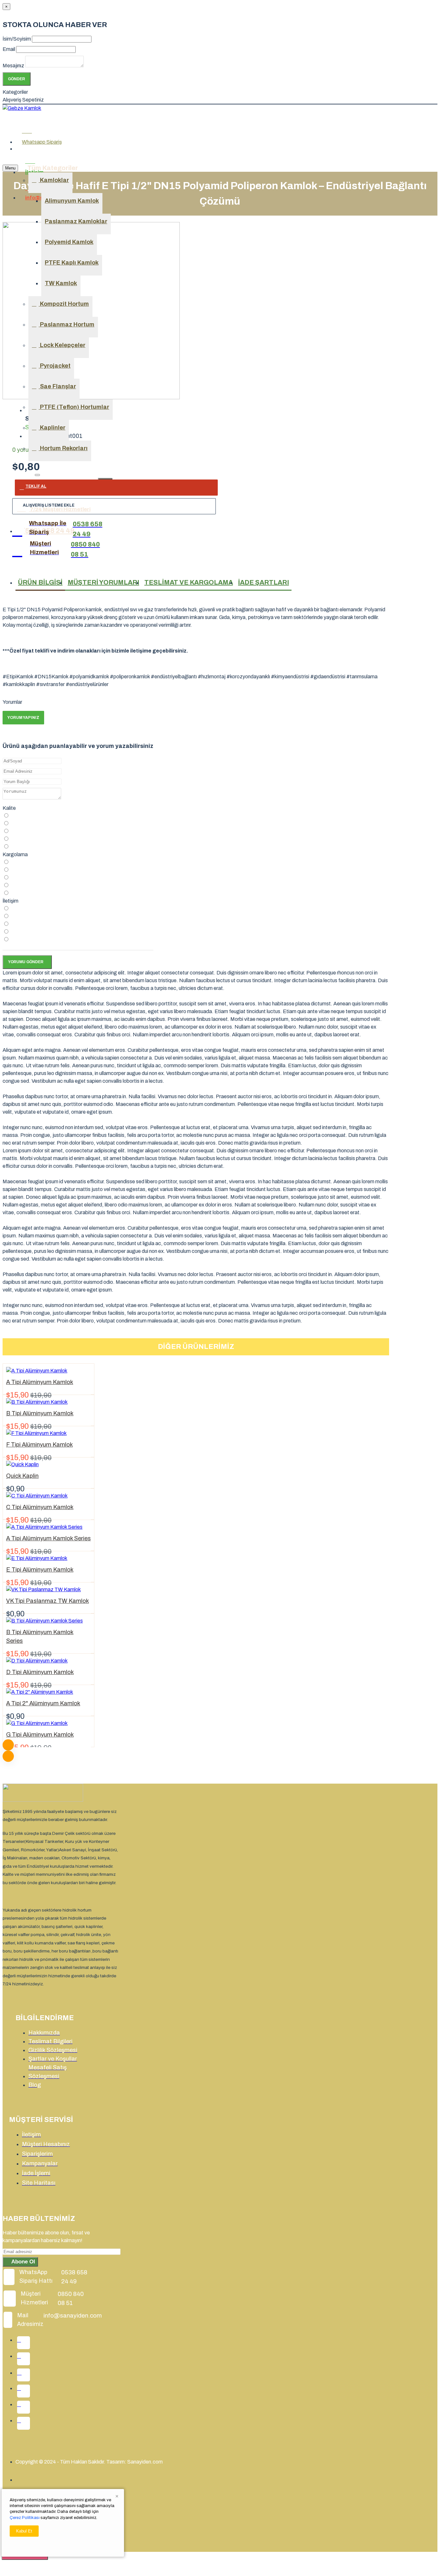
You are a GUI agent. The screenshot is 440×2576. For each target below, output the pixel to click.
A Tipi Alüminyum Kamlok (40, 1382)
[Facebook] (24, 2343)
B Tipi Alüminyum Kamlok (40, 1413)
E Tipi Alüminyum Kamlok (40, 1570)
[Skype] (24, 2423)
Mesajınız (13, 66)
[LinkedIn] (24, 2391)
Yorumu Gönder (26, 962)
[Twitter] (24, 2359)
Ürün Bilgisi (40, 582)
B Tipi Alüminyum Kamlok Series (40, 1637)
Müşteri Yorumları (103, 582)
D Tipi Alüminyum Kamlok (40, 1672)
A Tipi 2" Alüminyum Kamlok (43, 1703)
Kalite (9, 808)
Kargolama (15, 854)
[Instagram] (24, 2375)
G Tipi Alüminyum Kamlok (40, 1735)
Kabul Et (24, 2531)
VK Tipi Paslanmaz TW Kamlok (48, 1601)
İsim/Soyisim (17, 39)
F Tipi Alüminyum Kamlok (39, 1445)
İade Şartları (263, 582)
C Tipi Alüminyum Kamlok (40, 1507)
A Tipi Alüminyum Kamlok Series (48, 1538)
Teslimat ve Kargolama (189, 582)
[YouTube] (24, 2407)
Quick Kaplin (22, 1476)
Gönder (17, 79)
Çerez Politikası (25, 2518)
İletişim (10, 901)
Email (9, 49)
